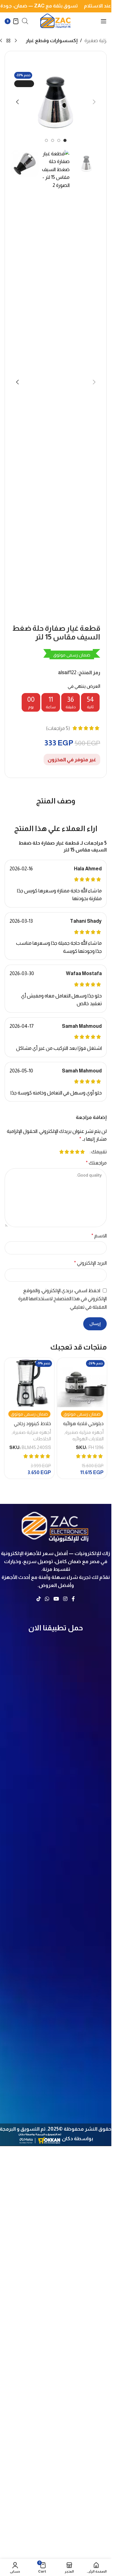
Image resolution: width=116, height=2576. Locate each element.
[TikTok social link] (39, 1599)
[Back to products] (8, 41)
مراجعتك (96, 1163)
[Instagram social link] (65, 1599)
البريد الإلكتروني (90, 1263)
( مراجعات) (58, 728)
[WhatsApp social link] (47, 1599)
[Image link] (56, 1526)
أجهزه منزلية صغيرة (84, 1432)
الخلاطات (42, 1439)
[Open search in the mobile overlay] (25, 21)
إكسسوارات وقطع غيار (52, 40)
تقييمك (99, 1152)
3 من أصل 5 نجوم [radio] (72, 1152)
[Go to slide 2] (59, 140)
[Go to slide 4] (46, 140)
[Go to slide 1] (65, 140)
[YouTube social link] (56, 1599)
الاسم (99, 1236)
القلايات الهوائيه (88, 1439)
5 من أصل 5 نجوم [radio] (61, 1152)
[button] (94, 102)
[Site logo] (56, 21)
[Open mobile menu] (104, 21)
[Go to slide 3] (53, 140)
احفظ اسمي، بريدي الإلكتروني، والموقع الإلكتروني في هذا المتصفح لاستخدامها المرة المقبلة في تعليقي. (62, 1299)
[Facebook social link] (73, 1599)
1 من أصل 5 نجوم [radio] (82, 1152)
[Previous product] (16, 41)
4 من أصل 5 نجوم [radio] (67, 1152)
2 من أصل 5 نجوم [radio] (77, 1152)
